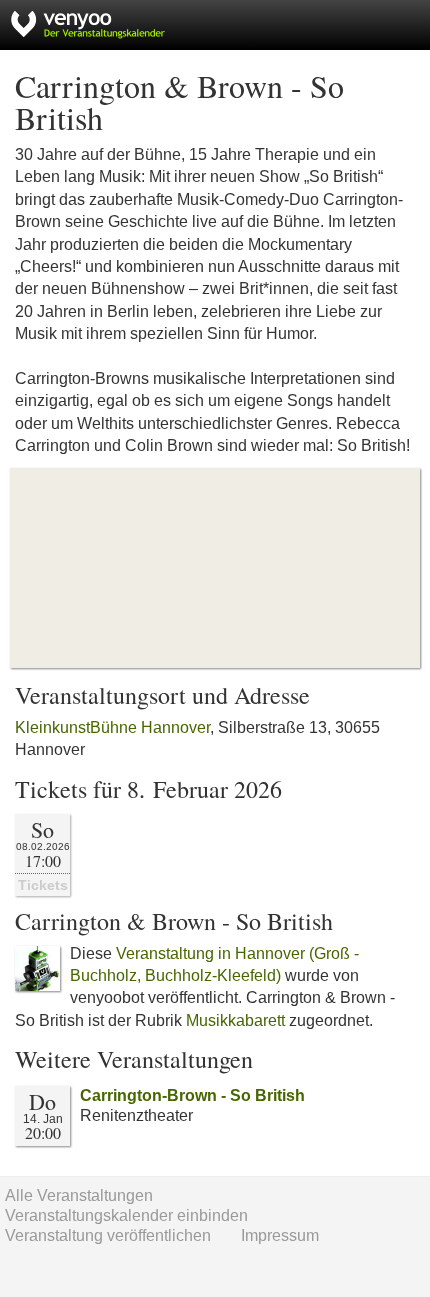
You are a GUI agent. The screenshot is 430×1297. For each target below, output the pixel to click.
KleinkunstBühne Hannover (112, 727)
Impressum (280, 1235)
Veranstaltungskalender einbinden (126, 1215)
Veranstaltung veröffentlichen (108, 1235)
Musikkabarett (235, 1020)
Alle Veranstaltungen (79, 1195)
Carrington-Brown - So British (192, 1095)
